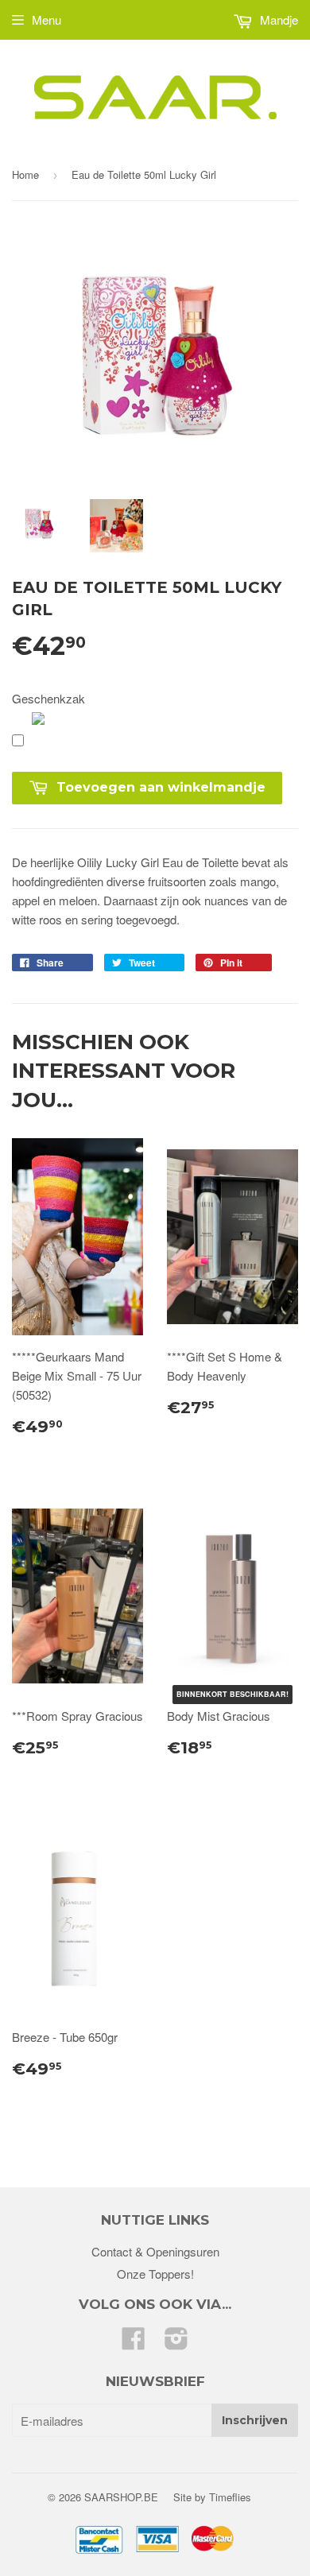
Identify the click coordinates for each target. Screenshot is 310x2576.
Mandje (277, 19)
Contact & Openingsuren (155, 2251)
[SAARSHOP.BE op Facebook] (134, 2343)
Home (25, 174)
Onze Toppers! (155, 2274)
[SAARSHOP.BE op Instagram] (176, 2343)
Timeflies (230, 2497)
